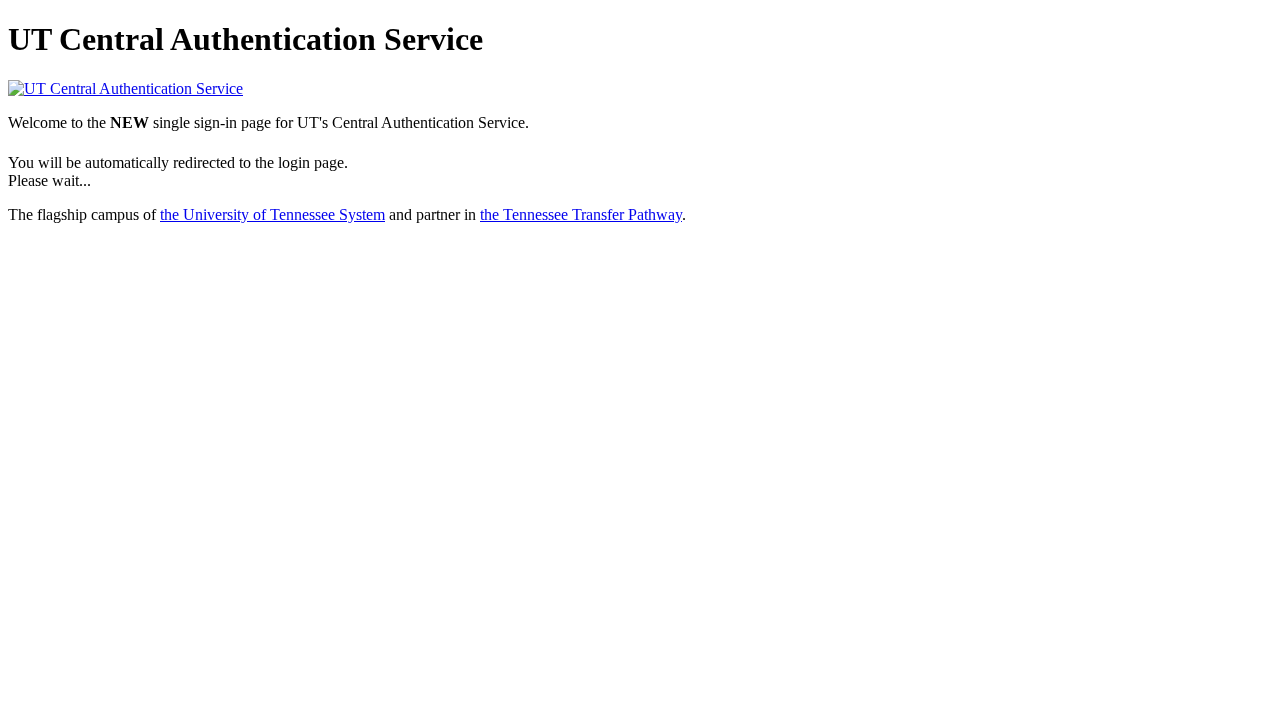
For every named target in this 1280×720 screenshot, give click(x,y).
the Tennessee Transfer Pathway (581, 214)
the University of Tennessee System (272, 214)
